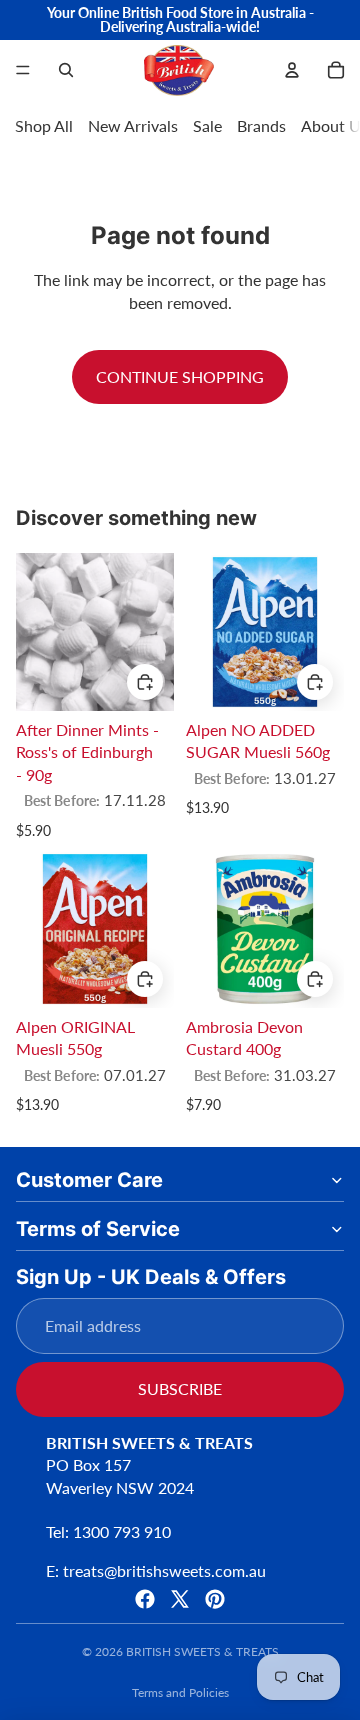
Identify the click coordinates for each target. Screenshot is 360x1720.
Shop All (44, 125)
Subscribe (180, 1388)
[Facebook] (145, 1599)
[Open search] (66, 70)
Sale (207, 125)
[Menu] (23, 70)
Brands (261, 125)
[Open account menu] (292, 70)
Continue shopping (180, 376)
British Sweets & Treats (202, 1651)
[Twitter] (180, 1599)
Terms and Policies (180, 1692)
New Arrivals (133, 125)
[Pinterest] (215, 1599)
